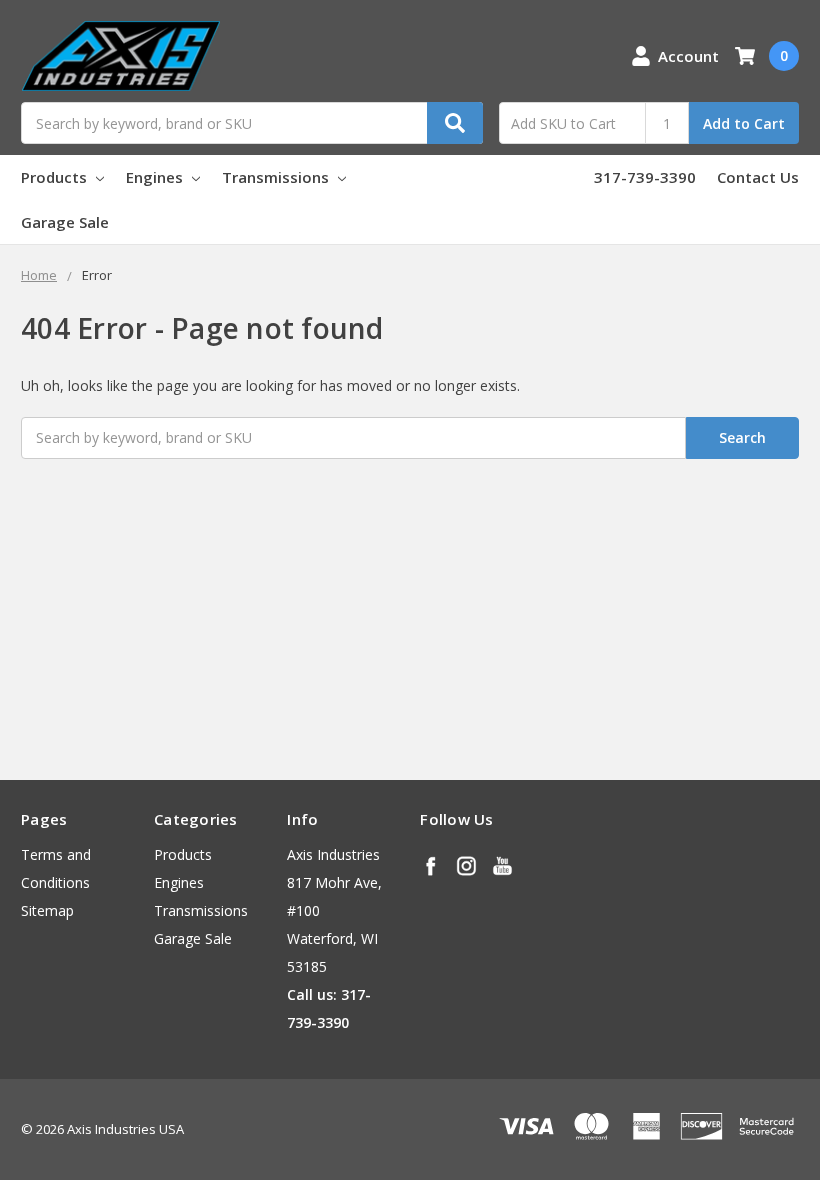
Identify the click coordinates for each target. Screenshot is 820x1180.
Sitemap (47, 910)
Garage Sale (65, 222)
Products (56, 177)
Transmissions (277, 177)
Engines (156, 177)
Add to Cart (744, 123)
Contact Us (758, 177)
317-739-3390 (645, 177)
